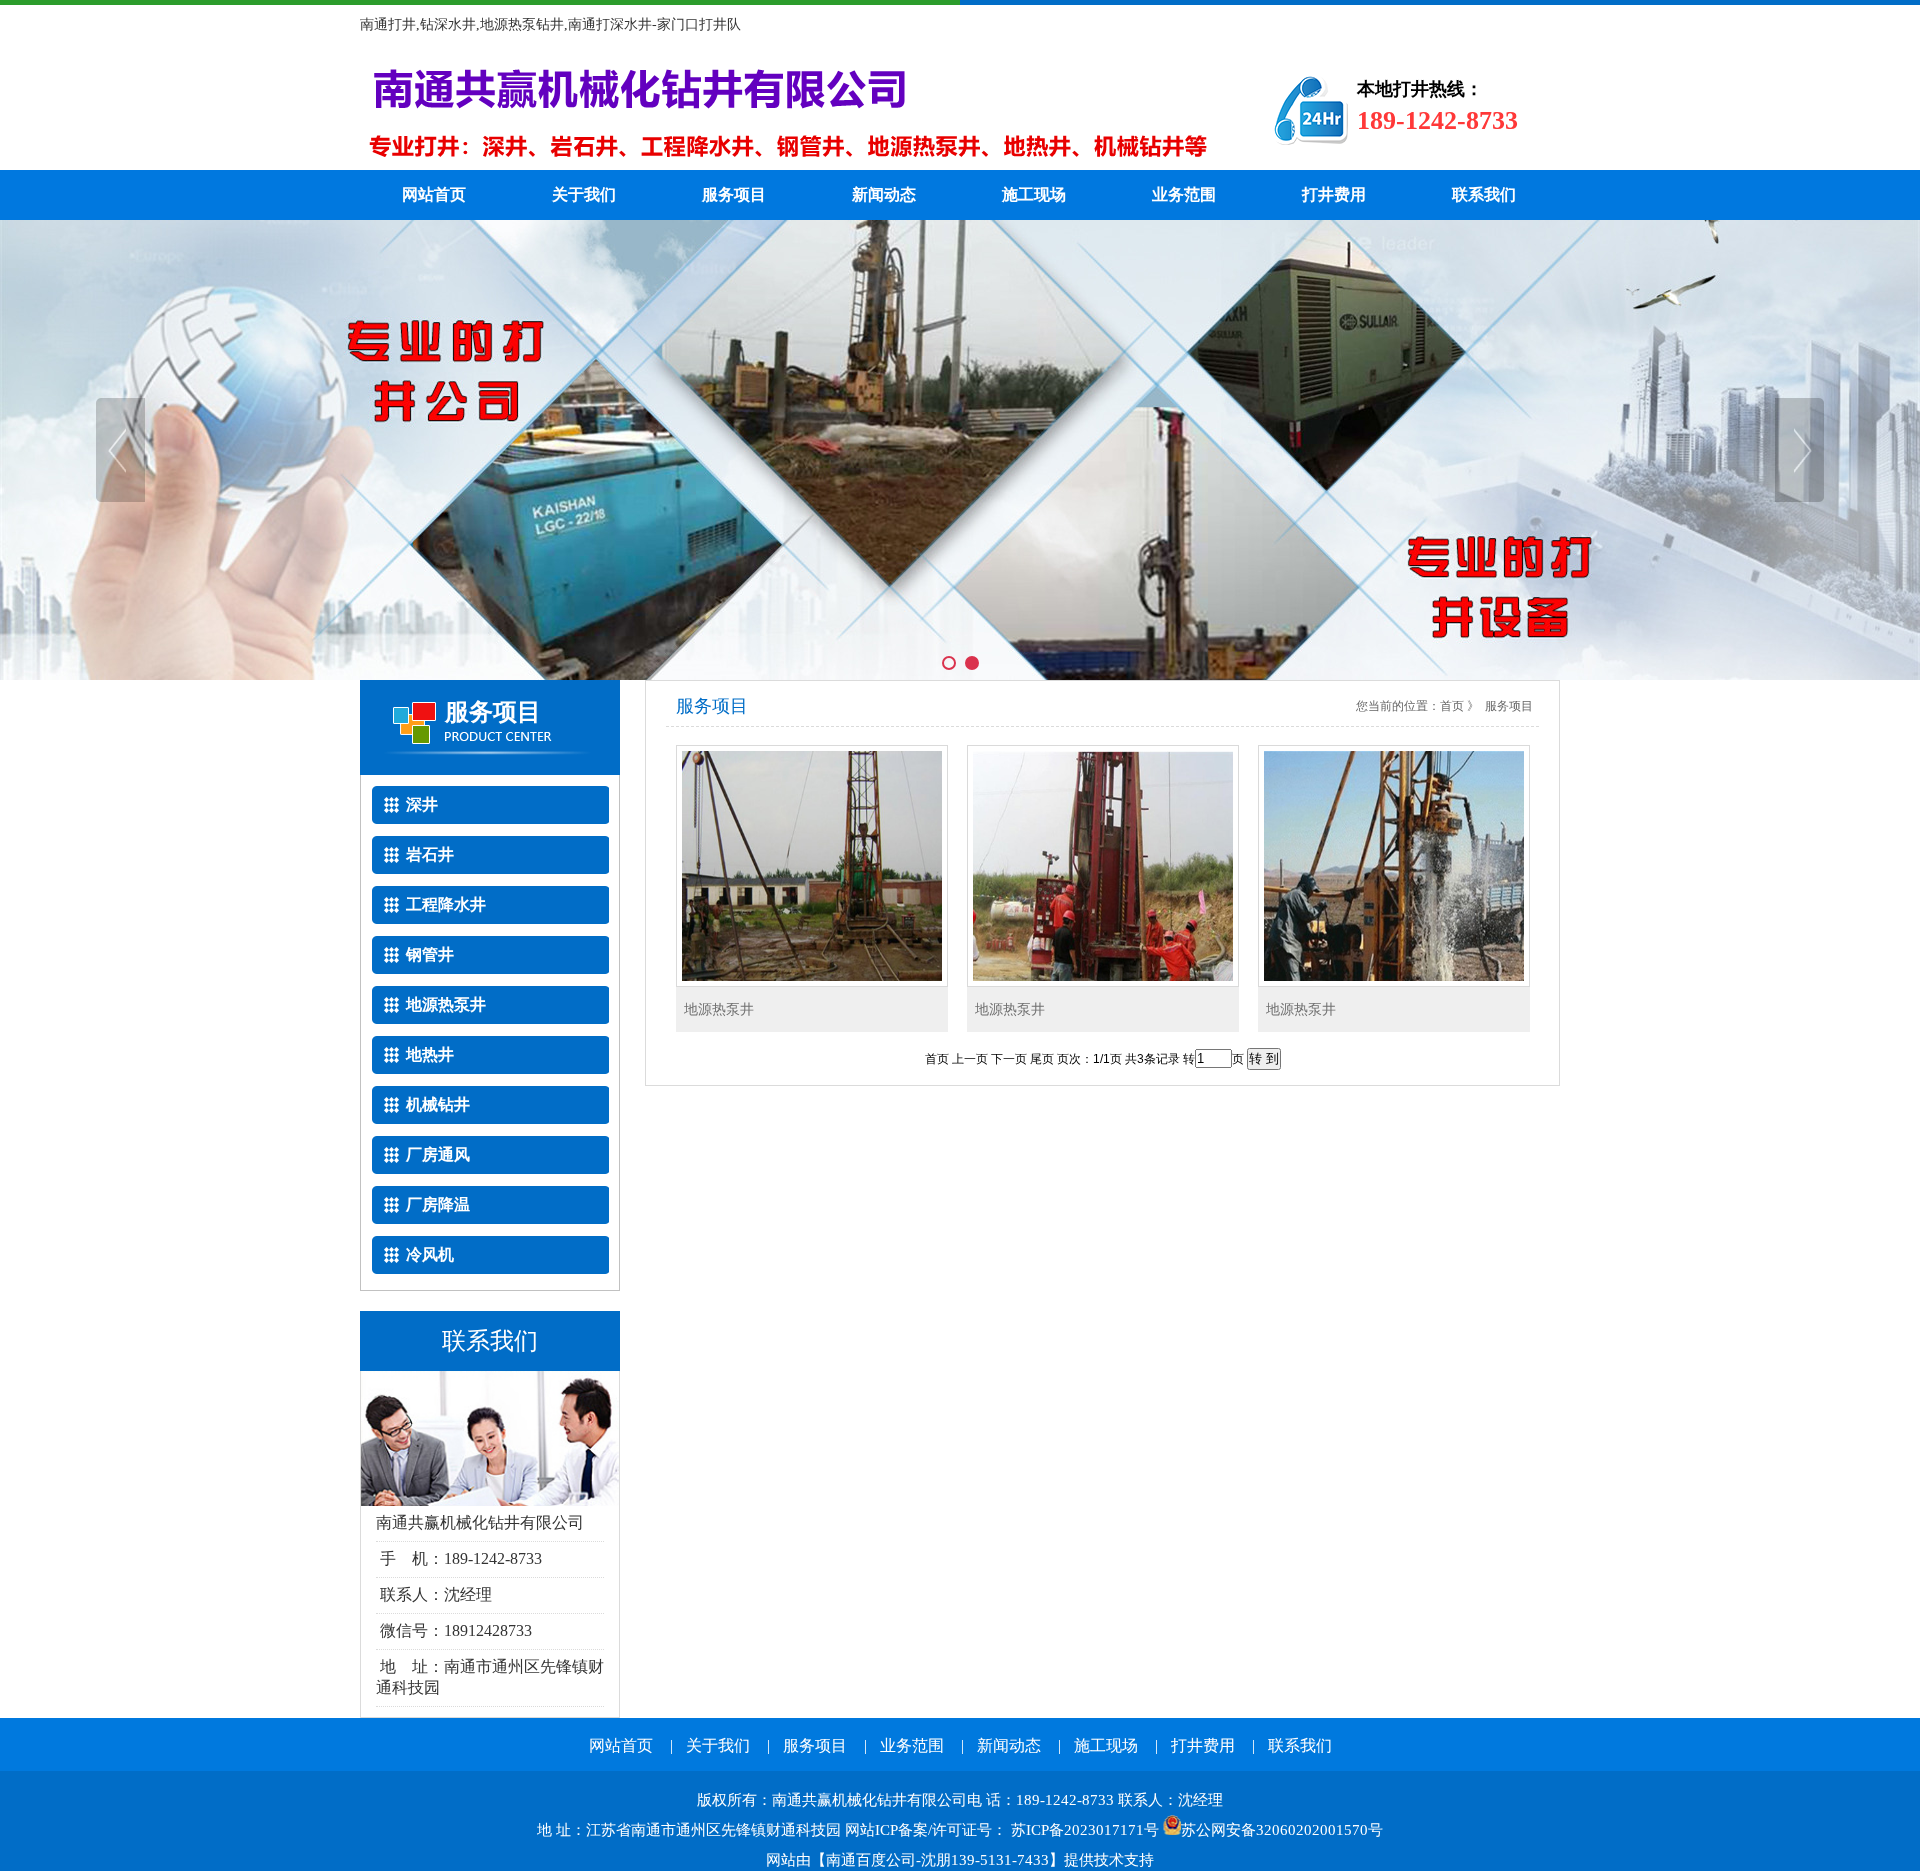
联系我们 (1484, 194)
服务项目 (734, 194)
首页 (1452, 706)
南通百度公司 (871, 1860)
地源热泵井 (719, 1009)
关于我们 (584, 194)
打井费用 (1334, 194)
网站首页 (434, 194)
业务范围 (1184, 194)
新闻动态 (884, 194)
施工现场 (1034, 194)
